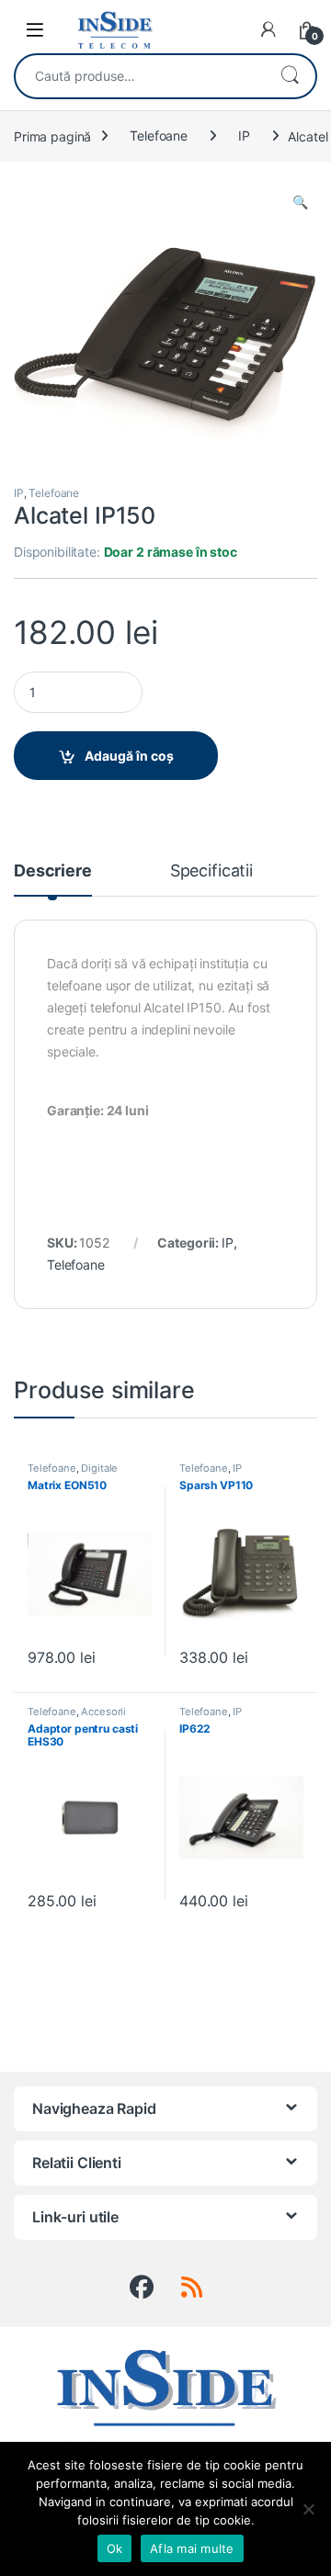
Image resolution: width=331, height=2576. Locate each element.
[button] (300, 202)
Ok (115, 2548)
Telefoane (159, 136)
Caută (290, 76)
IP (244, 136)
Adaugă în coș (129, 756)
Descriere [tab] (53, 871)
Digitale (99, 1468)
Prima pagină (52, 136)
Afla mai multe (192, 2548)
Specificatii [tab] (211, 871)
